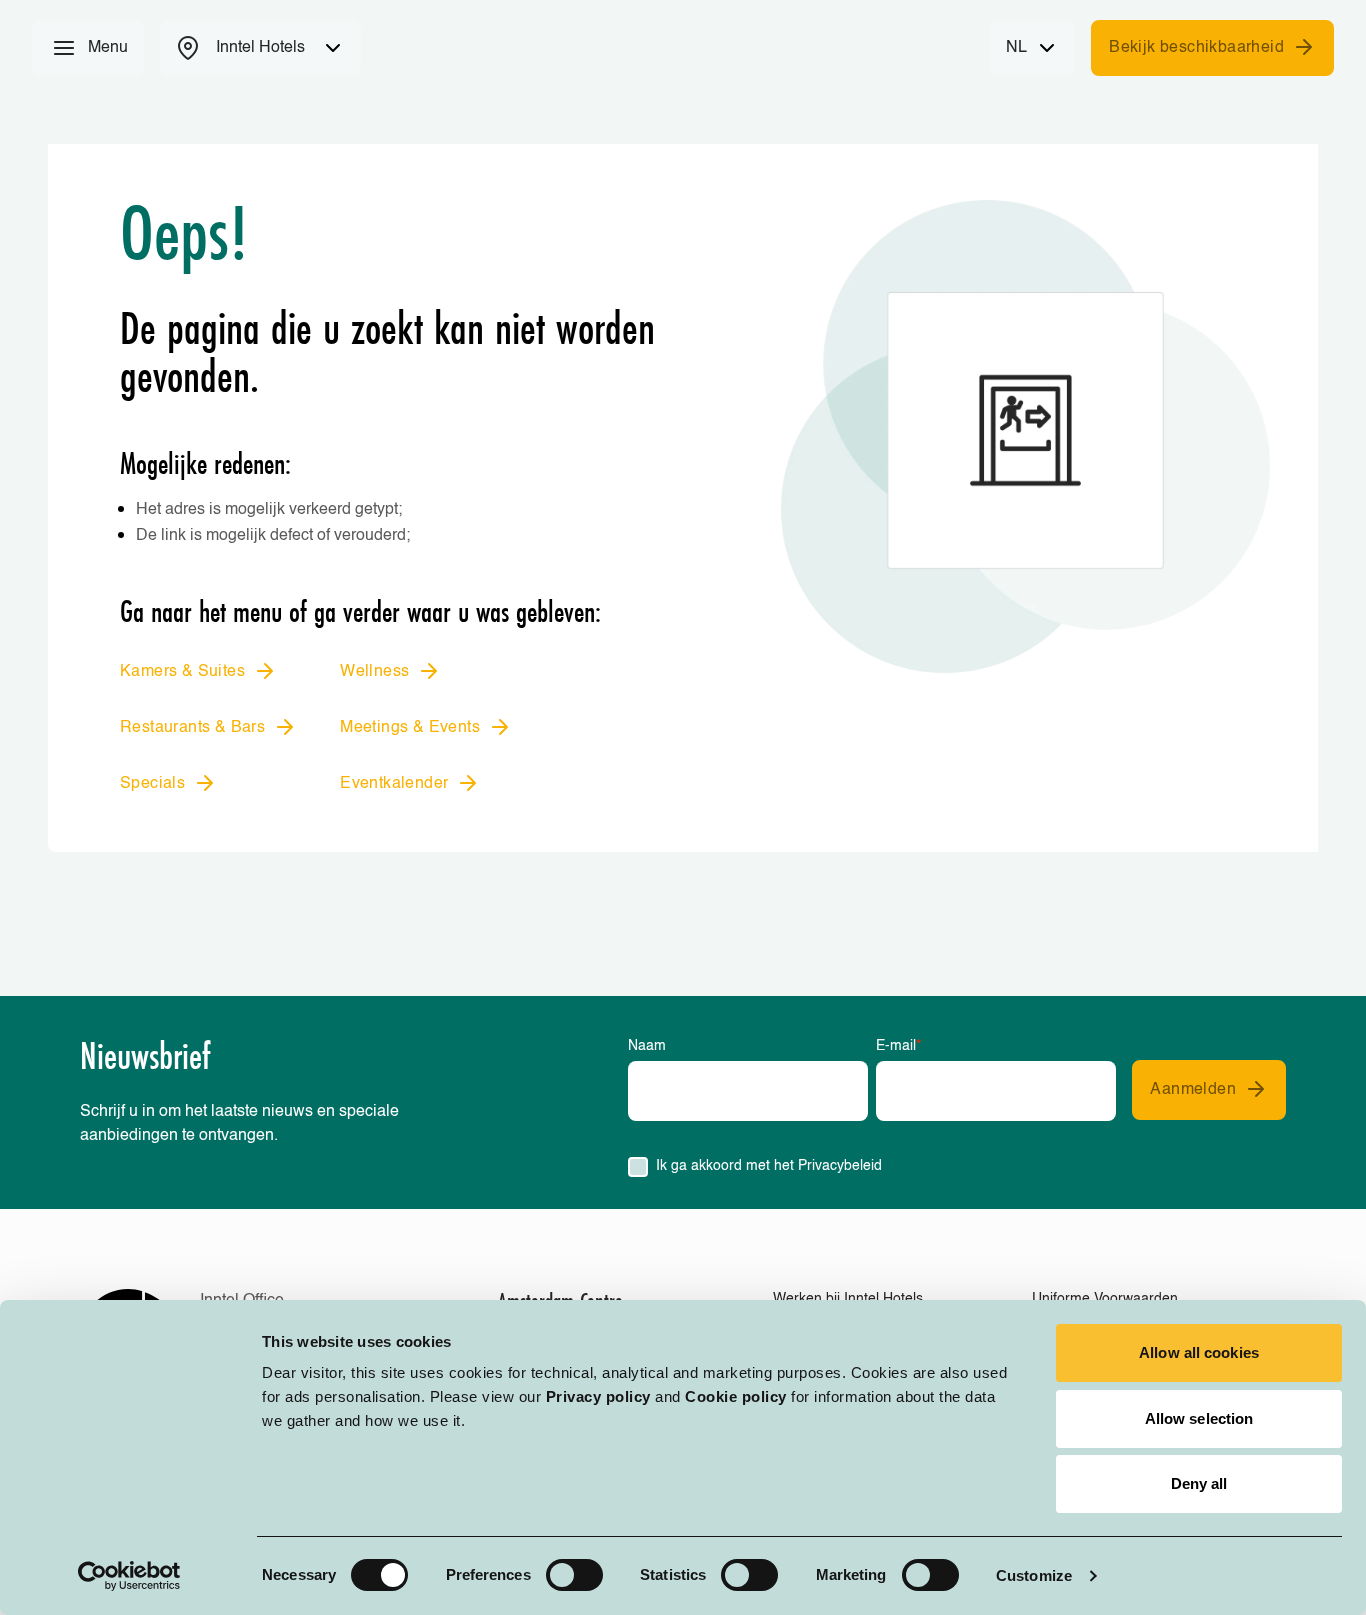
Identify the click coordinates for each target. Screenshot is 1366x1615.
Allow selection (1199, 1418)
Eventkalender (394, 784)
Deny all (1199, 1483)
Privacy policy (598, 1396)
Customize (1034, 1575)
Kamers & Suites (182, 672)
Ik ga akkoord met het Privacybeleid (769, 1166)
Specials (152, 784)
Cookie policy (736, 1396)
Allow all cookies (1199, 1352)
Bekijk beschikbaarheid (1196, 48)
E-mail (898, 1046)
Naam (647, 1046)
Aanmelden (1193, 1090)
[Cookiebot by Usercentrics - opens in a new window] (129, 1576)
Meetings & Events (410, 728)
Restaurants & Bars (192, 728)
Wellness (374, 672)
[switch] (574, 1575)
